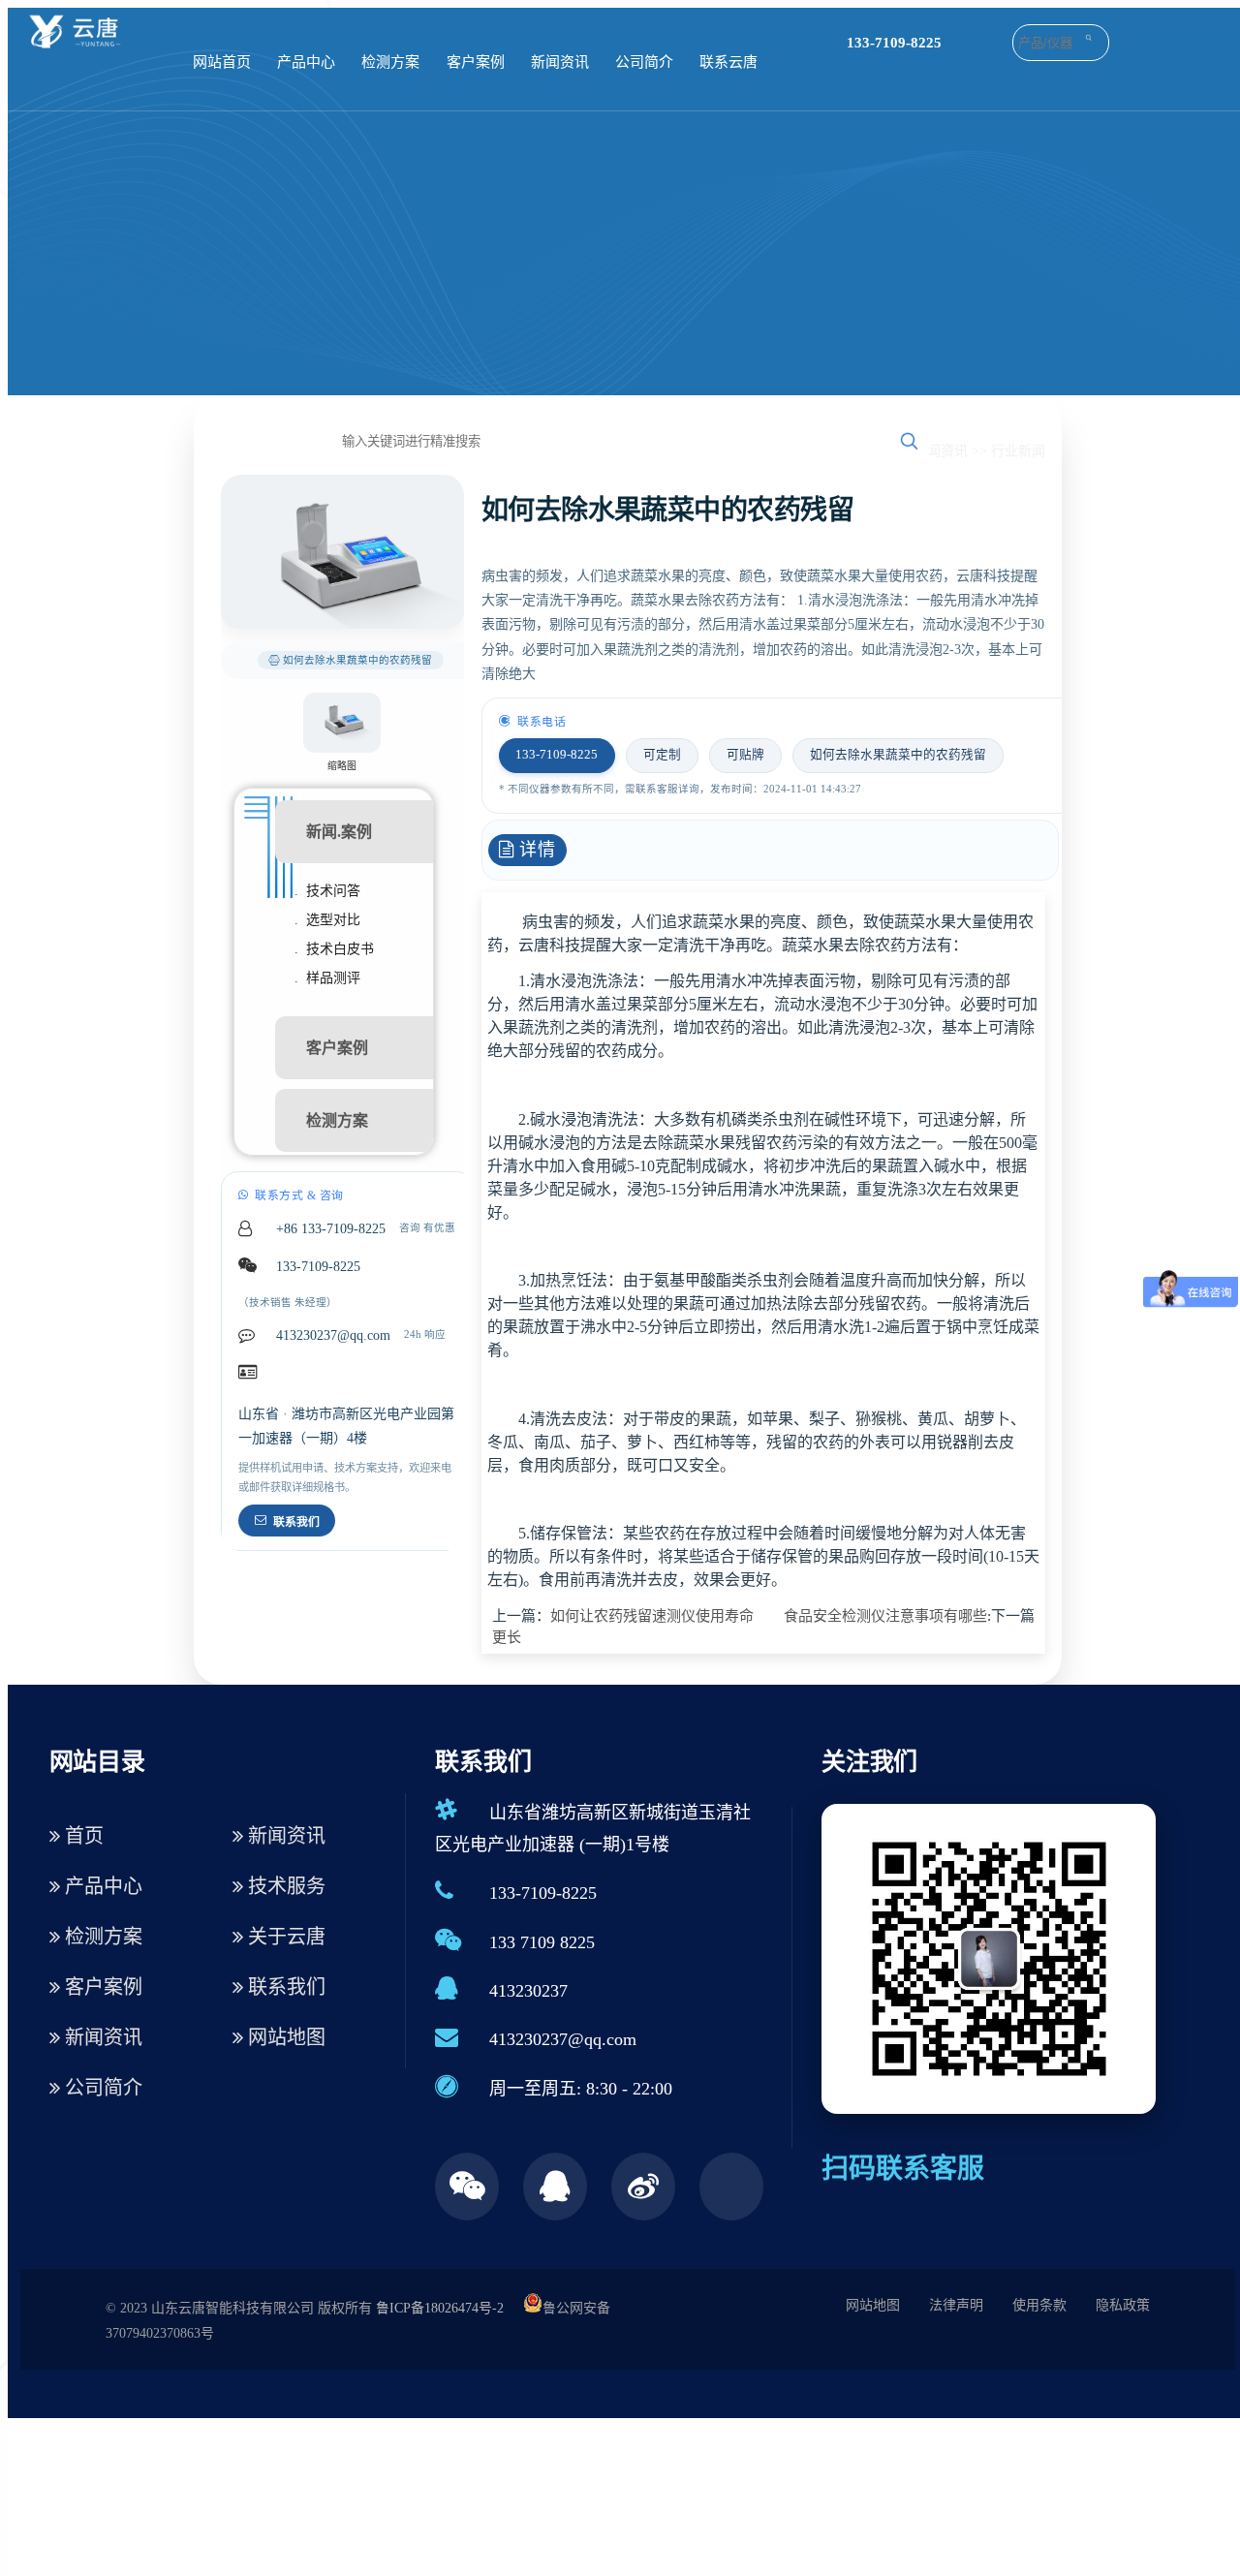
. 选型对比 (327, 920)
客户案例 (476, 62)
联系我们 (296, 1522)
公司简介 (644, 62)
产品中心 (306, 62)
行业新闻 (1018, 451)
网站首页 (222, 62)
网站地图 (284, 2037)
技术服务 (284, 1886)
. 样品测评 (327, 978)
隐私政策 (1123, 2305)
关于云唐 (284, 1937)
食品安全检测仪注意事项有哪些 (885, 1616)
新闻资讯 (560, 62)
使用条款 (1039, 2305)
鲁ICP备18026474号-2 (440, 2308)
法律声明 (956, 2305)
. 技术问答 (327, 891)
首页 (82, 1836)
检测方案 (390, 62)
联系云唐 (728, 62)
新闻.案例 (339, 832)
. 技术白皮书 (334, 949)
